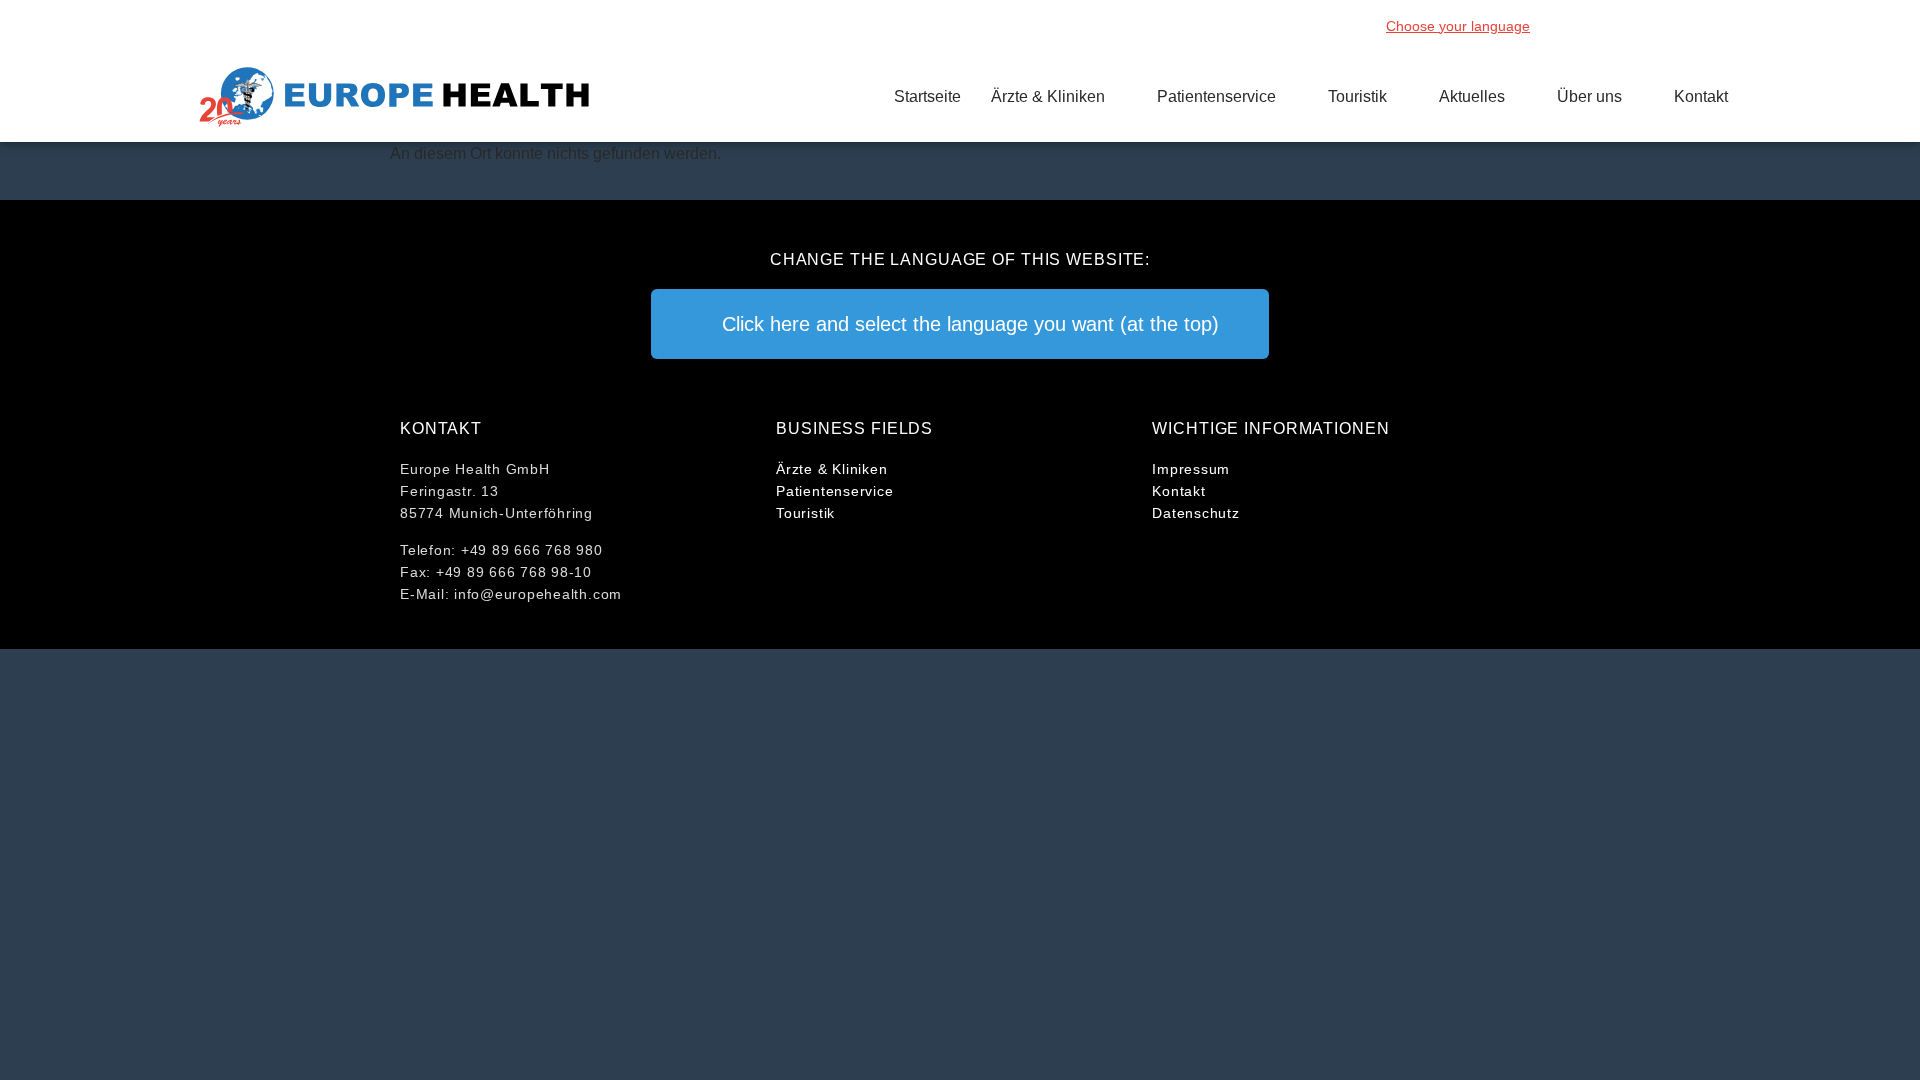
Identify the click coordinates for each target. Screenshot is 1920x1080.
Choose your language (1458, 26)
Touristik (1357, 96)
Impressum (1191, 469)
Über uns (1589, 96)
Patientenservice (1216, 96)
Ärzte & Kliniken (1048, 96)
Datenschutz (1195, 513)
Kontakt (1701, 96)
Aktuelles (1472, 96)
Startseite (927, 96)
